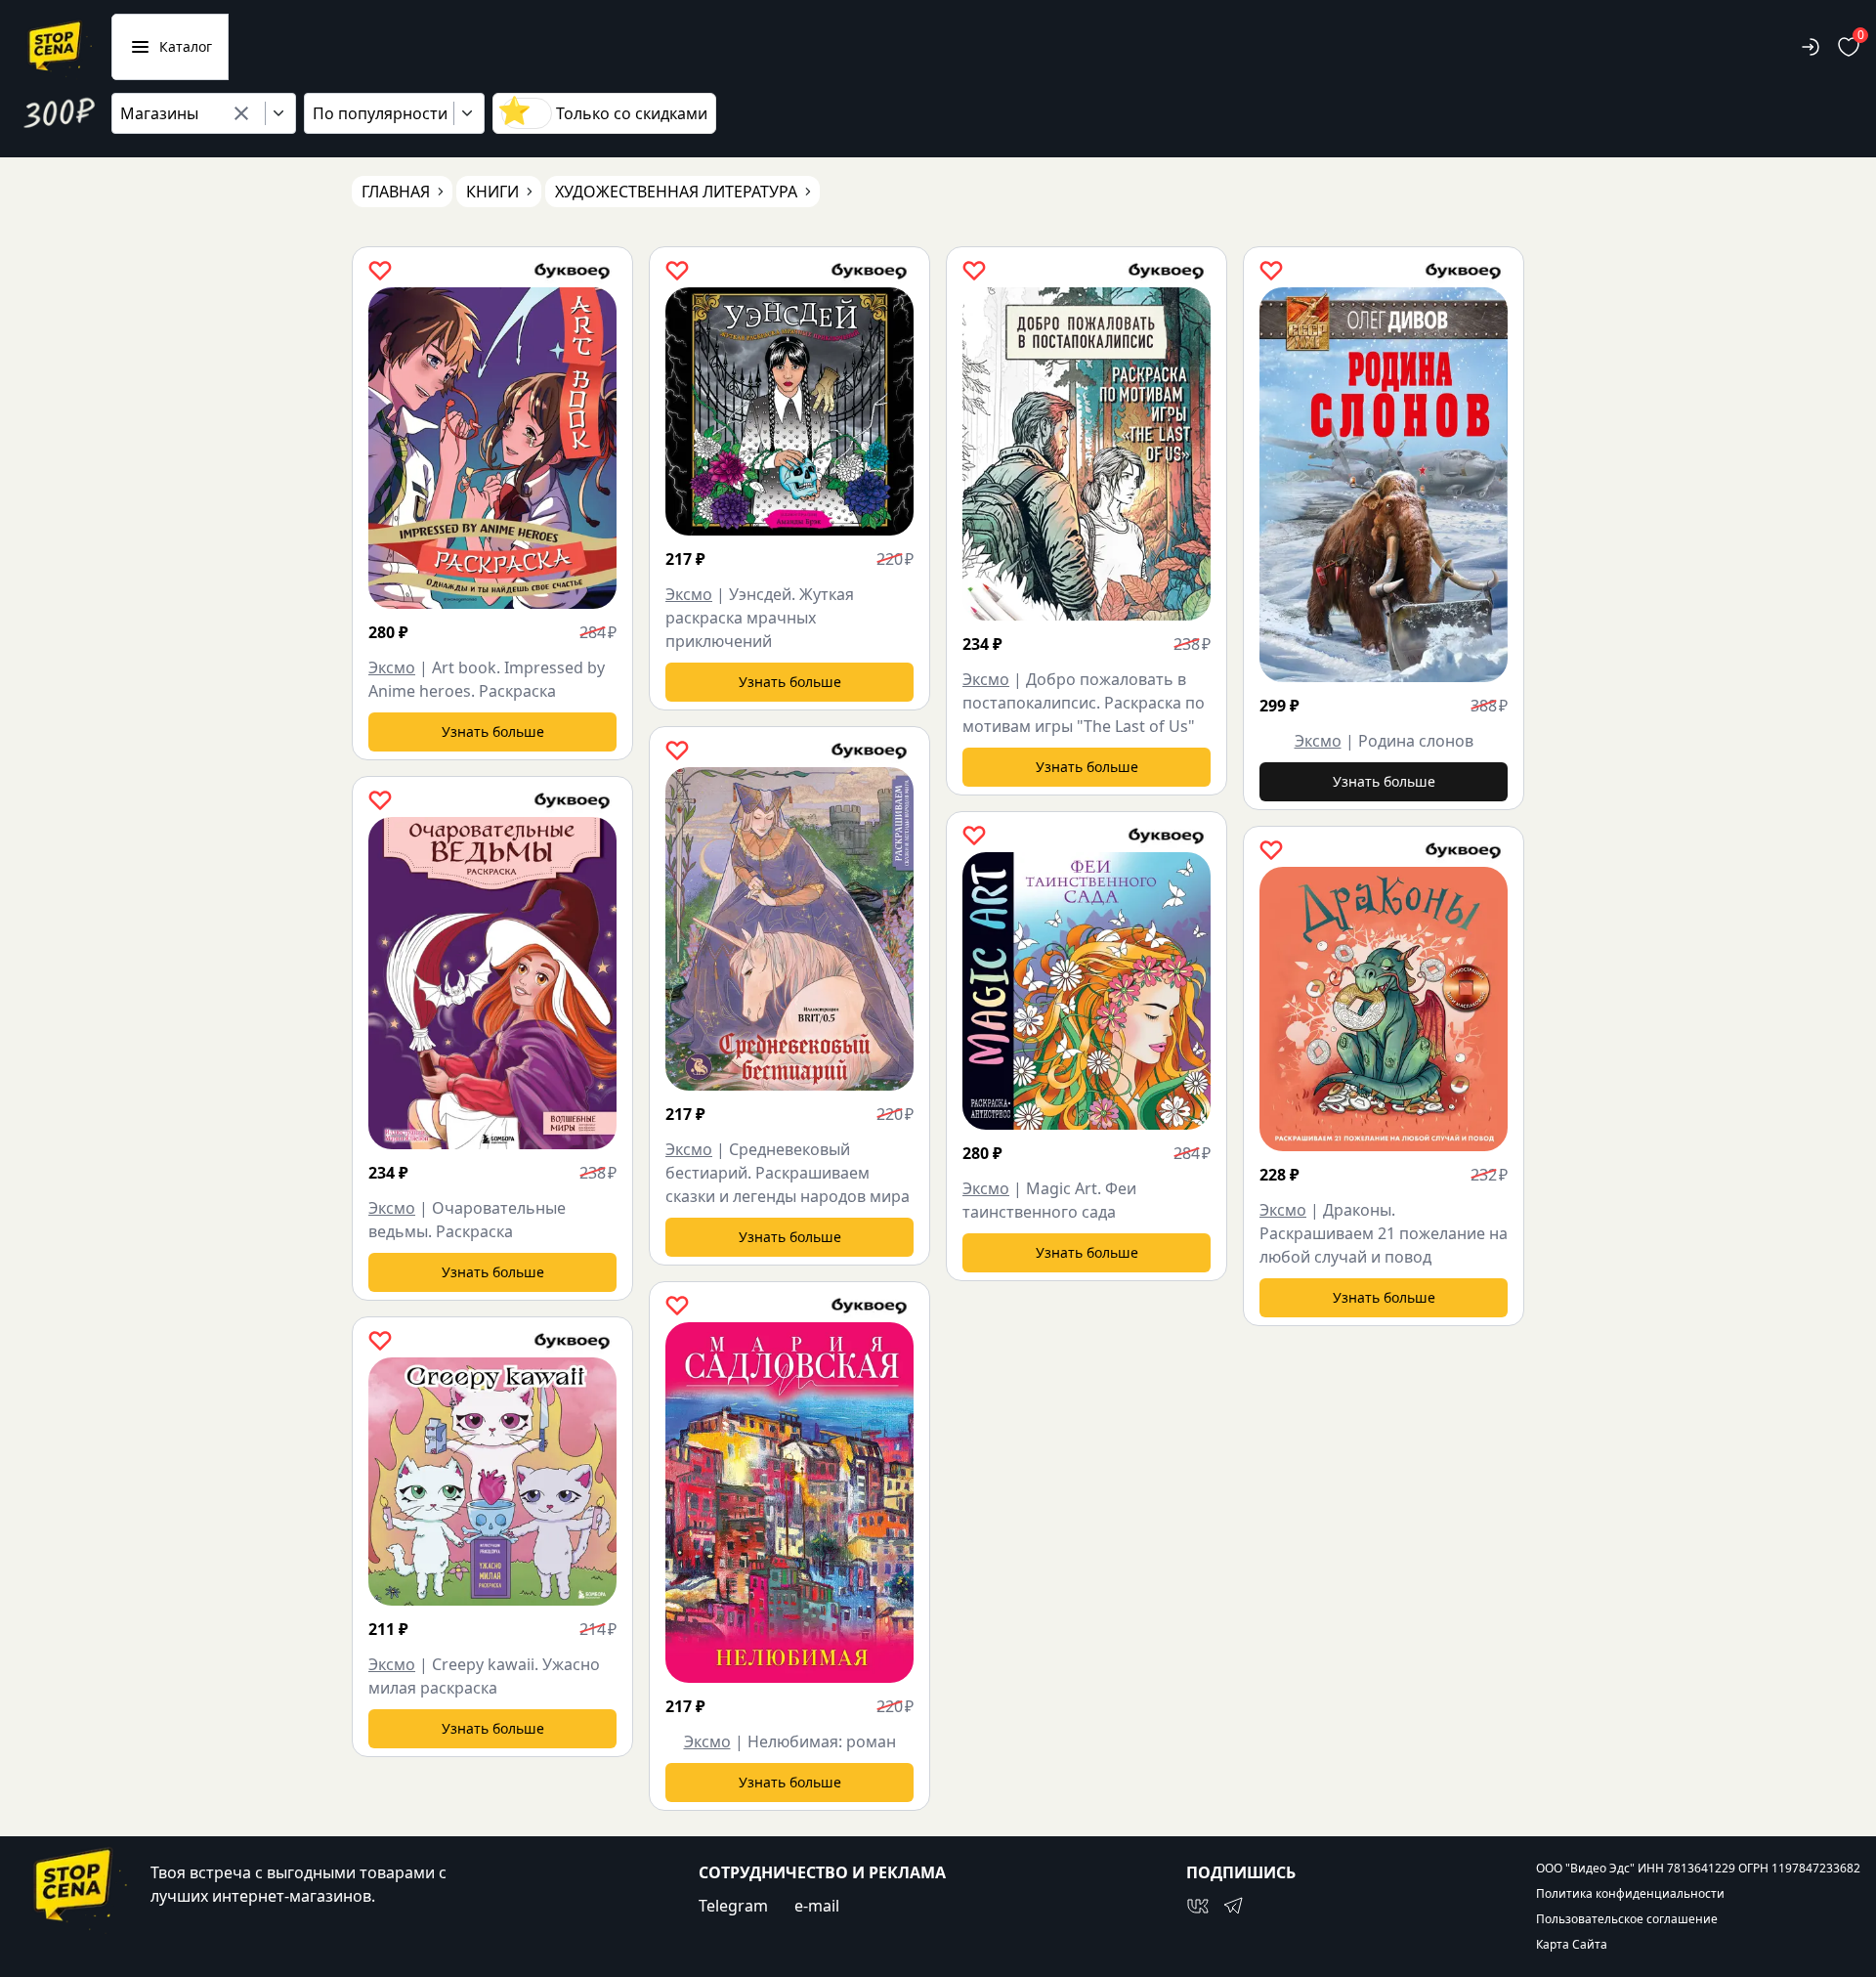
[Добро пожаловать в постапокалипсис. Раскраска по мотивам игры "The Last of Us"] (1087, 454)
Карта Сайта (1572, 1945)
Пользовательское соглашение (1627, 1919)
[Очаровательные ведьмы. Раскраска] (492, 983)
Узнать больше (493, 731)
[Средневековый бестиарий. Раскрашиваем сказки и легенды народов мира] (789, 929)
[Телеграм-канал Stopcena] (1233, 1906)
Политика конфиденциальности (1630, 1894)
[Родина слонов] (1384, 485)
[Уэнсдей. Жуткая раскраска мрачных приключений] (789, 411)
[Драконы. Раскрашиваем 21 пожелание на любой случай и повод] (1384, 1009)
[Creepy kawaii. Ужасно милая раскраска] (492, 1482)
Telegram (733, 1906)
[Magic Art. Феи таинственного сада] (1087, 991)
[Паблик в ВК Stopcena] (1198, 1906)
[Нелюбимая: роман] (789, 1503)
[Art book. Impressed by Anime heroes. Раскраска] (492, 448)
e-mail (817, 1906)
